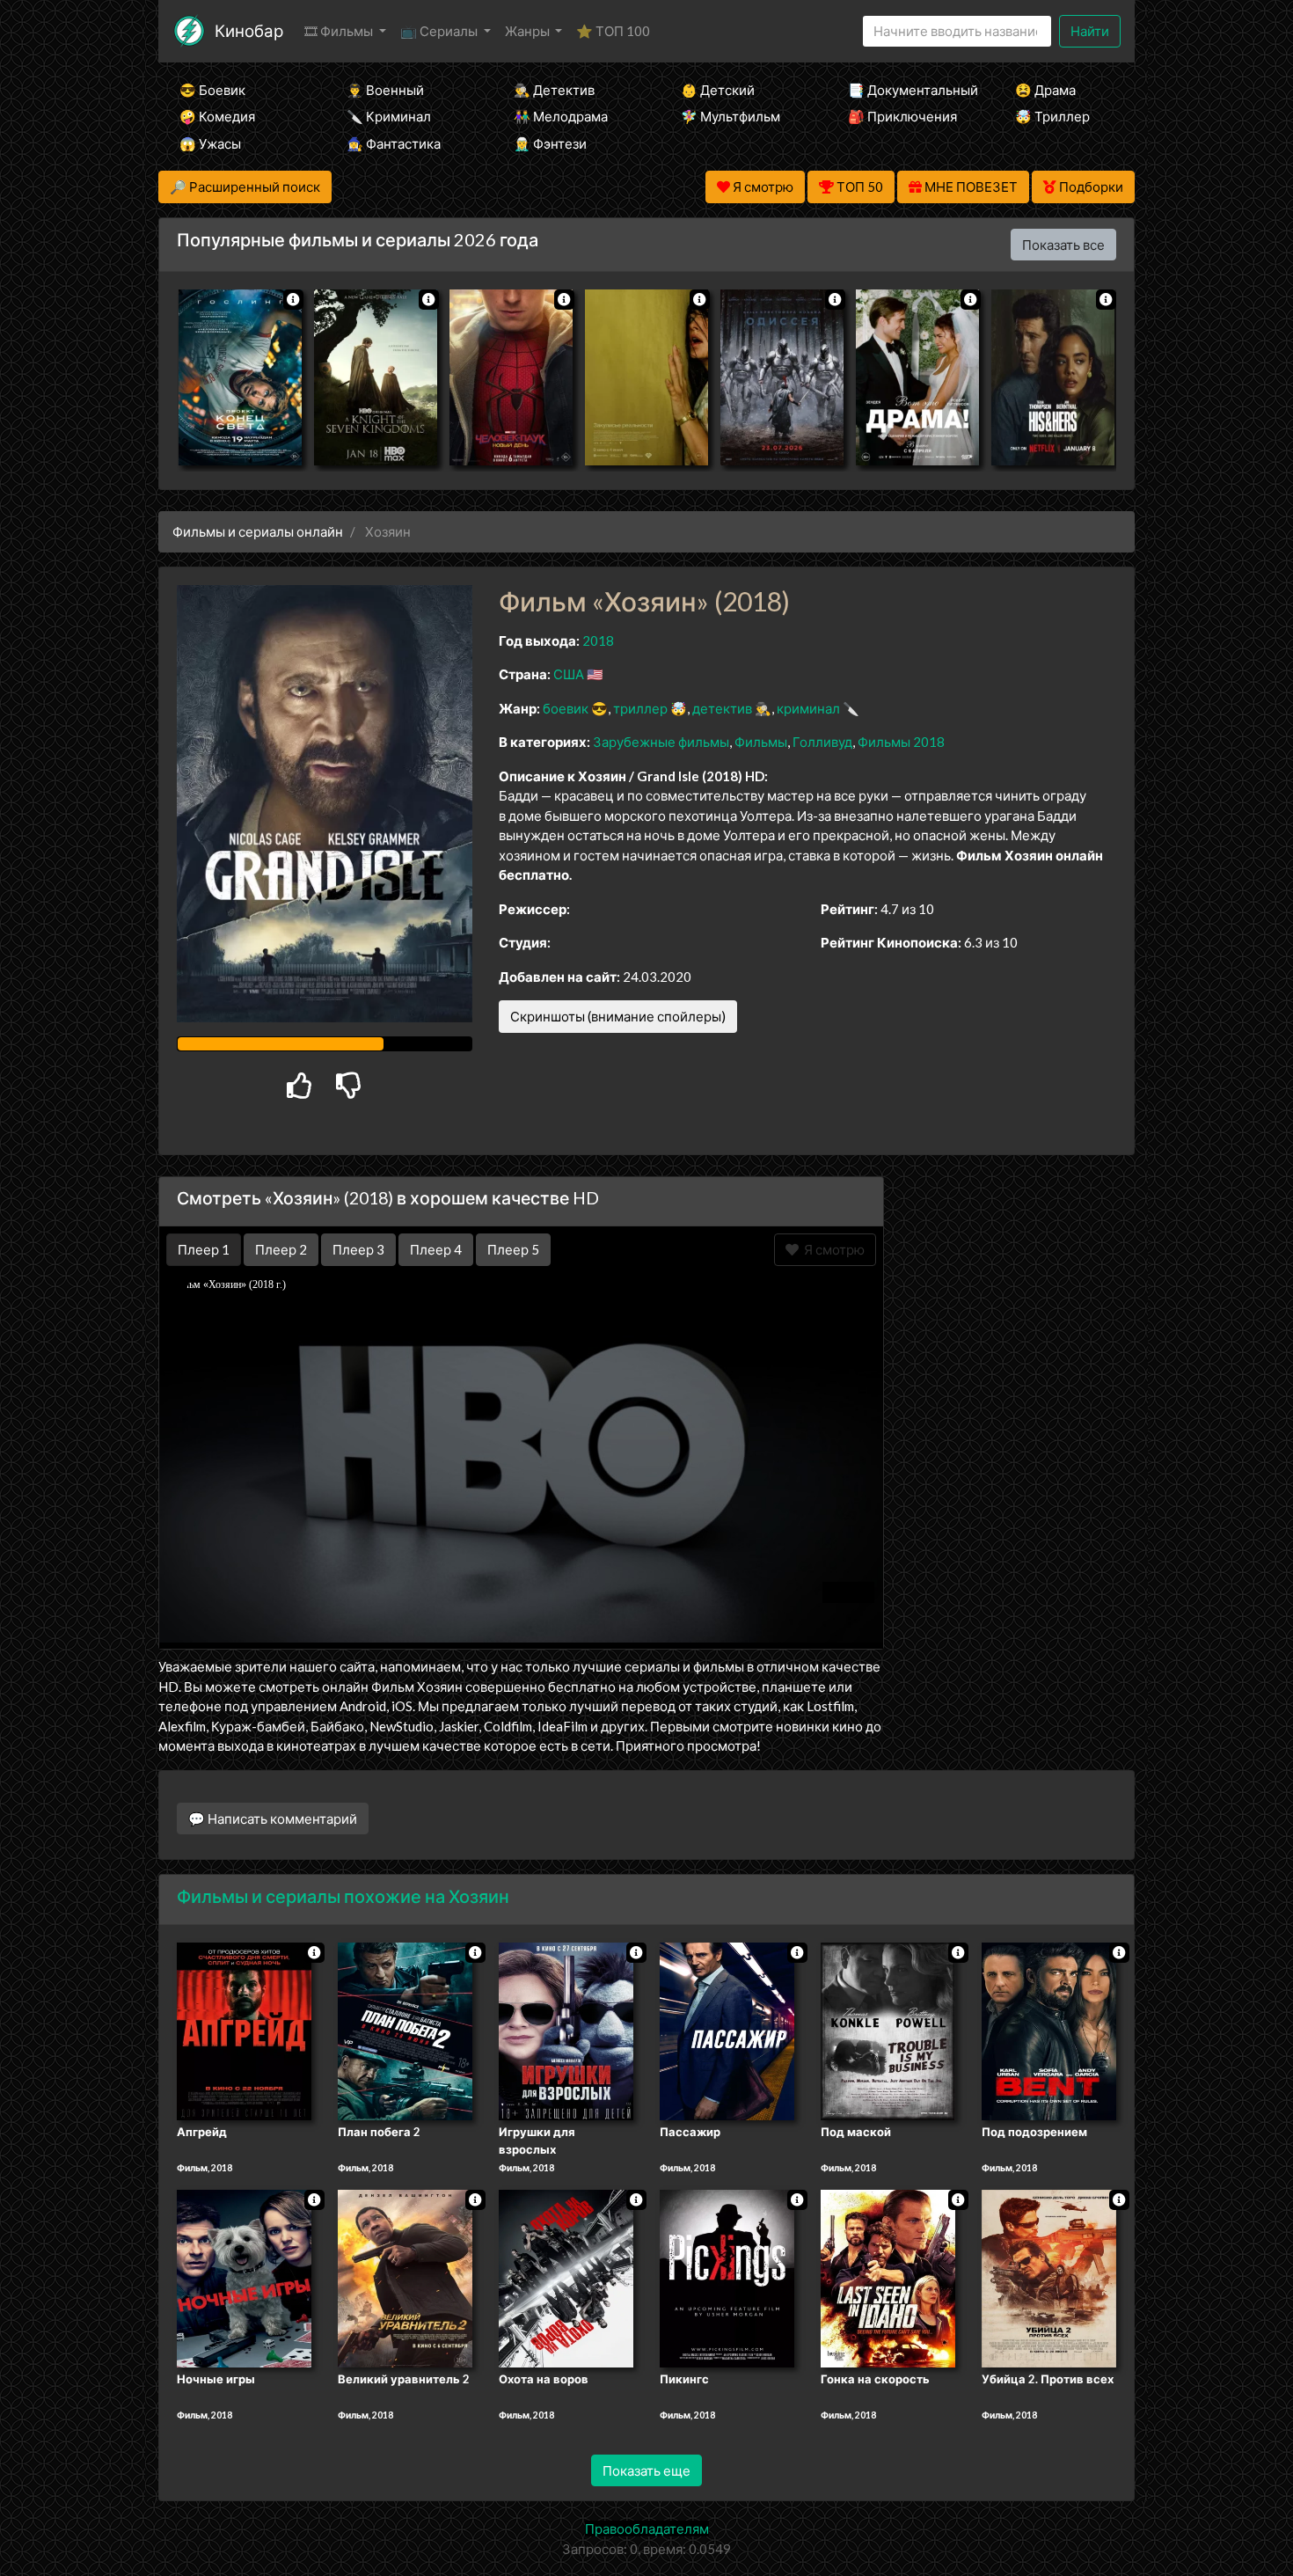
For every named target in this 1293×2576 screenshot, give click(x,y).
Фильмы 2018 (901, 742)
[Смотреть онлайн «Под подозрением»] (1049, 2031)
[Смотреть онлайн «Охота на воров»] (566, 2277)
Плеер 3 (358, 1249)
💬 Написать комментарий (273, 1819)
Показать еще (646, 2470)
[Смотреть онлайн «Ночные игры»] (244, 2277)
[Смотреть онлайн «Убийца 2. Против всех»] (1049, 2277)
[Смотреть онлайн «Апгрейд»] (244, 2031)
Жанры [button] (529, 31)
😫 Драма (1045, 90)
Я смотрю (832, 1249)
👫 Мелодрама (561, 116)
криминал (808, 708)
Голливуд (822, 742)
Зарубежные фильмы (661, 742)
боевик (566, 708)
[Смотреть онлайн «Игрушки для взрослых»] (566, 2031)
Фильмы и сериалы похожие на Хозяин (343, 1896)
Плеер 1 (204, 1249)
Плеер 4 (436, 1249)
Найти (1090, 31)
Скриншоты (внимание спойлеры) (618, 1016)
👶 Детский (718, 90)
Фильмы (761, 742)
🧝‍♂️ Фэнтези (550, 143)
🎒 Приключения (902, 116)
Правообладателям (647, 2528)
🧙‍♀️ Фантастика (394, 143)
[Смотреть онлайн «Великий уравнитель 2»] (405, 2277)
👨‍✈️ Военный (385, 90)
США (569, 674)
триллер (640, 708)
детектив (722, 708)
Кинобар (249, 30)
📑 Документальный (908, 90)
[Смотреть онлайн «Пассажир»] (727, 2031)
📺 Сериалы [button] (440, 31)
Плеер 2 (281, 1249)
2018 (598, 640)
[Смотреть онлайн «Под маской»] (888, 2031)
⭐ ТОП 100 (613, 31)
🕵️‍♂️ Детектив (554, 90)
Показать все (1063, 245)
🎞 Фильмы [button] (340, 31)
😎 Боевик (212, 90)
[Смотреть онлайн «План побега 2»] (405, 2031)
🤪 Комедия (217, 116)
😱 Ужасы (210, 143)
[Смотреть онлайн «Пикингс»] (727, 2277)
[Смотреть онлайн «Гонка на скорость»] (888, 2277)
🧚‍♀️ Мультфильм (731, 116)
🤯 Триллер (1052, 116)
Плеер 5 (513, 1249)
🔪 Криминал (389, 116)
